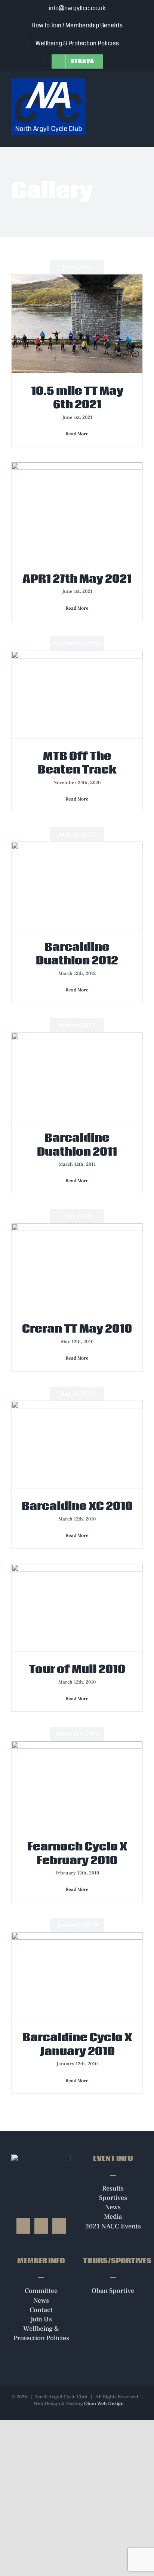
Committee (41, 2291)
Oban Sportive (113, 2291)
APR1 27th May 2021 (77, 579)
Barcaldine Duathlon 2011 (77, 1145)
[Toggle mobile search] (126, 83)
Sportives (113, 2198)
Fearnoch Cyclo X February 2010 (77, 1854)
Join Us (41, 2319)
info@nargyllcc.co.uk (77, 8)
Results (113, 2188)
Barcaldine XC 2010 (77, 1507)
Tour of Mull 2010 (77, 1670)
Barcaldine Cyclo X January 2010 (77, 2045)
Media (113, 2217)
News (113, 2207)
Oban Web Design (104, 2404)
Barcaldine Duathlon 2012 (77, 954)
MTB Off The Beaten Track (77, 763)
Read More (77, 434)
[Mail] (59, 2226)
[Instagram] (41, 2226)
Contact (41, 2310)
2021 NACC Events (113, 2226)
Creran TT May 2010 (77, 1329)
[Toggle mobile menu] (140, 83)
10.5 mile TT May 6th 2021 (77, 398)
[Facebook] (23, 2226)
